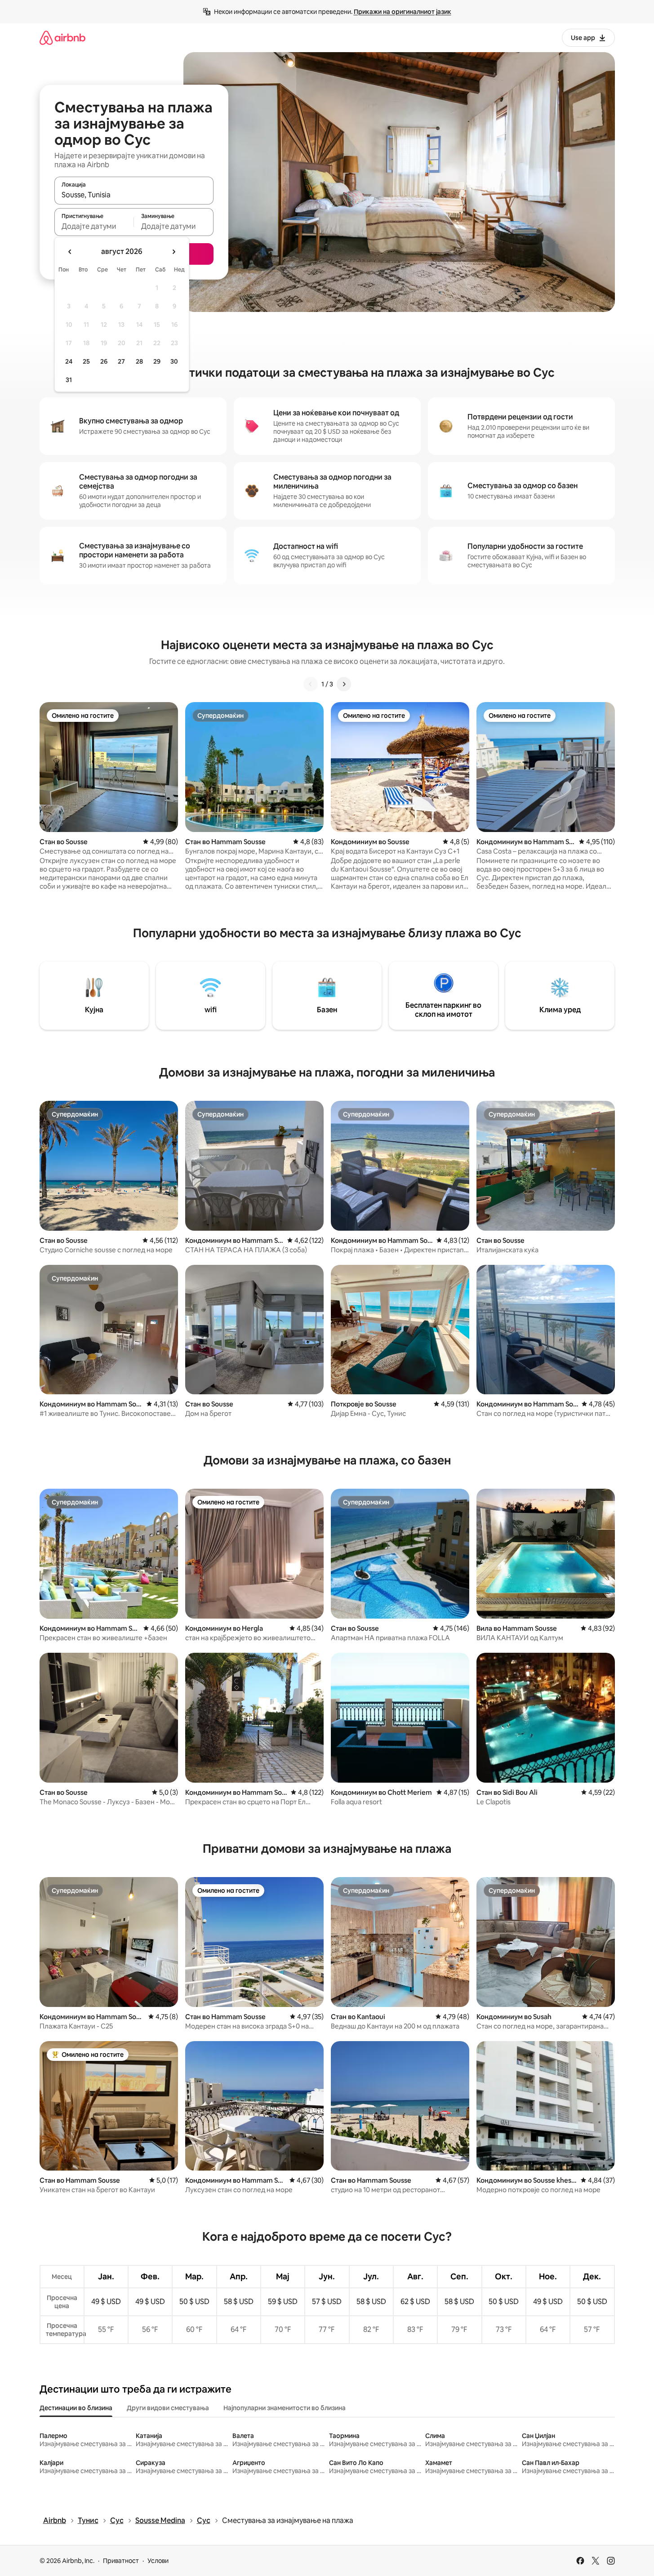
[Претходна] (311, 684)
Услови (158, 2561)
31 (69, 380)
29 (157, 361)
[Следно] (344, 684)
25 (86, 361)
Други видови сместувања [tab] (168, 2408)
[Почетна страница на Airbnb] (62, 38)
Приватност (121, 2561)
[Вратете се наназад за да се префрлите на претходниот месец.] (70, 252)
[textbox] (94, 226)
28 (139, 361)
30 (174, 361)
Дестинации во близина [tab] (76, 2408)
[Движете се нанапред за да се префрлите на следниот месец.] (174, 252)
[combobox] (134, 195)
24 (69, 361)
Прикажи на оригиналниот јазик (403, 12)
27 (121, 361)
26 (104, 361)
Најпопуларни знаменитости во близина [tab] (285, 2408)
